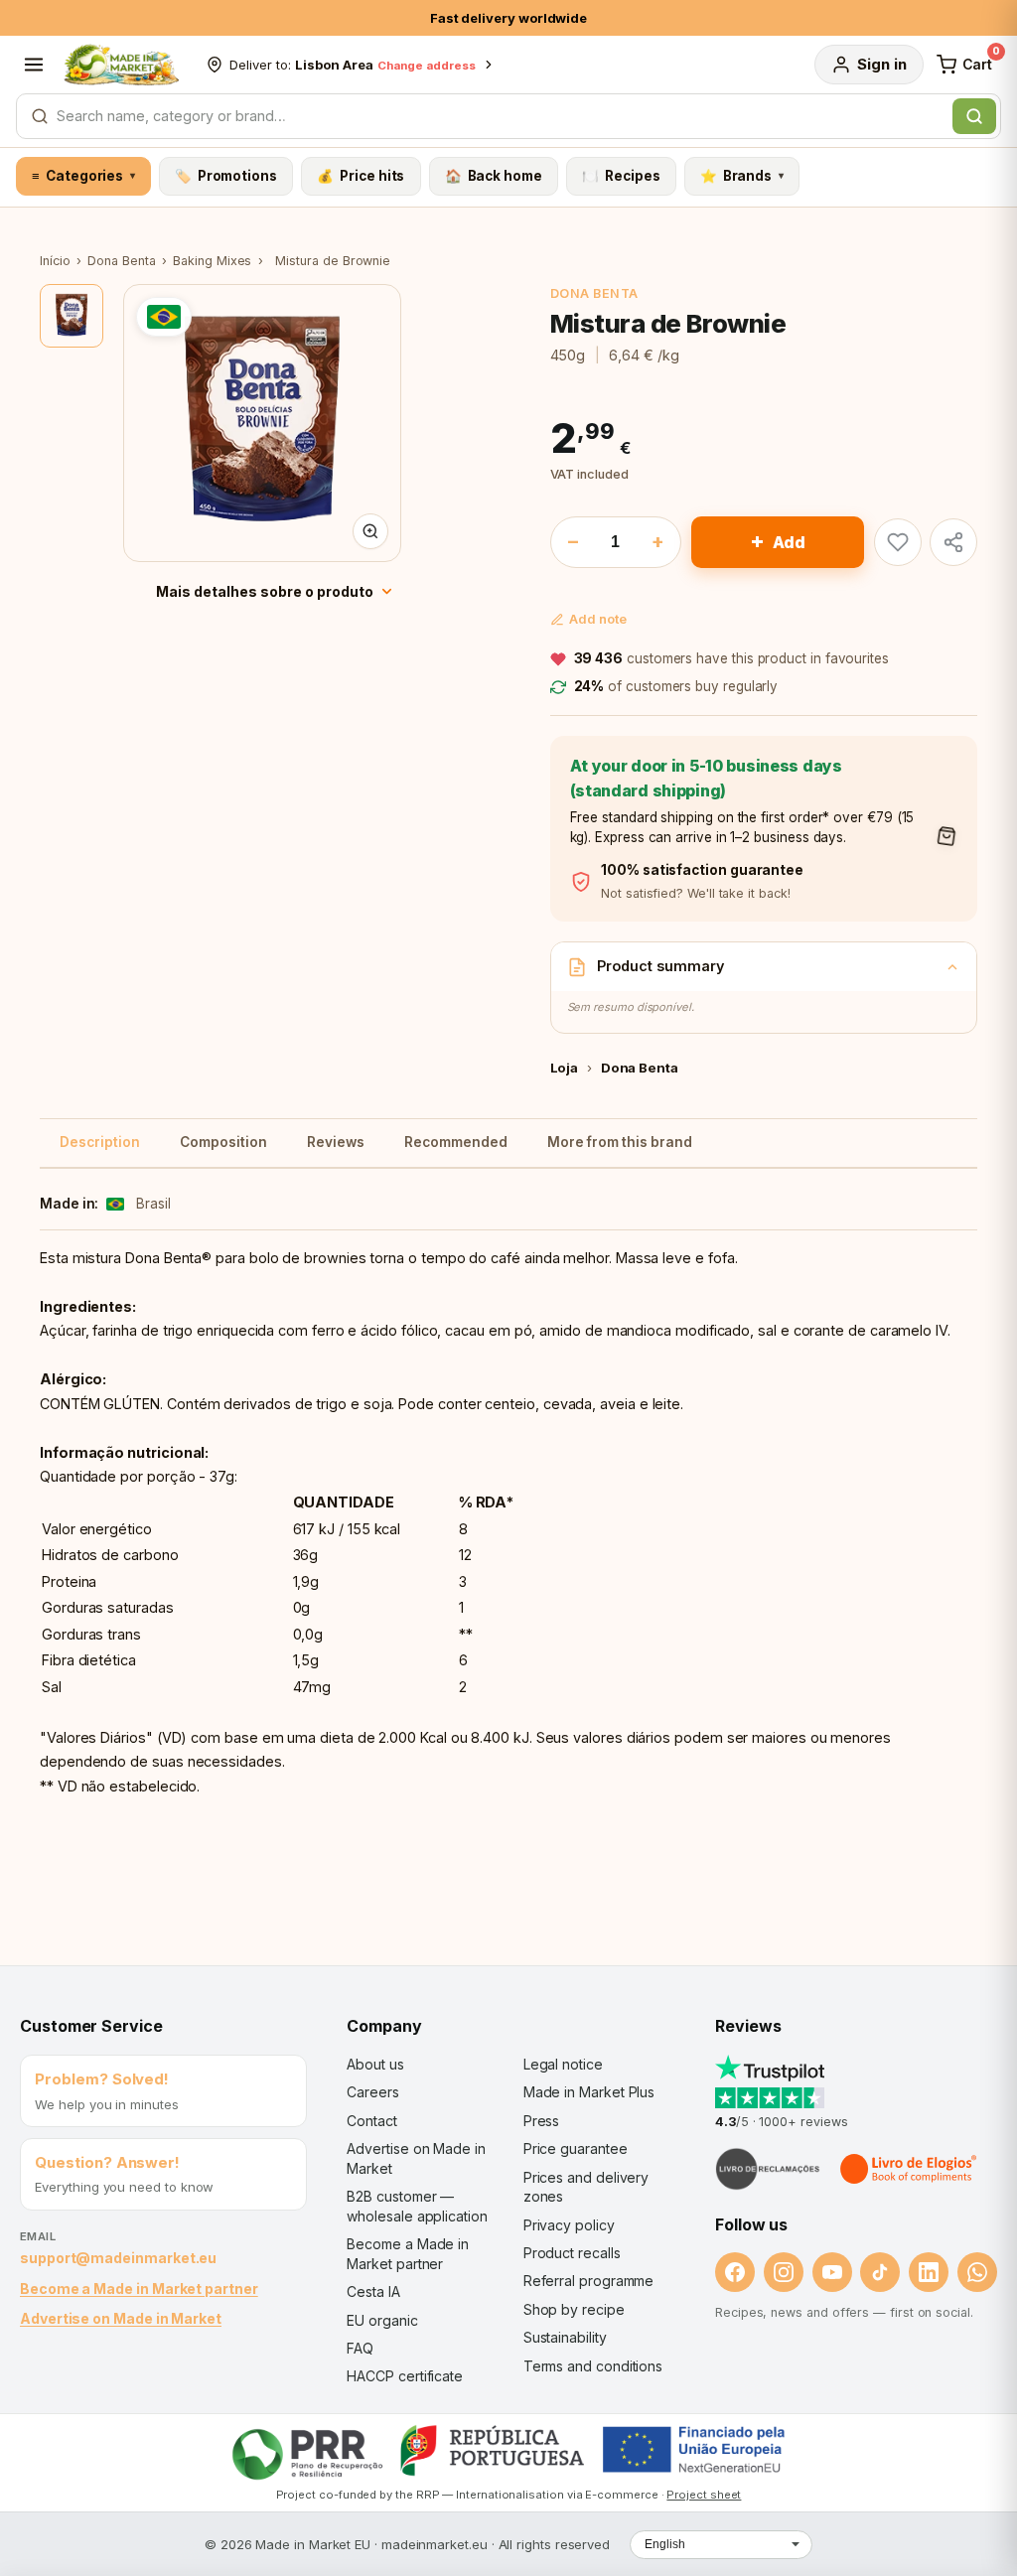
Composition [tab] (223, 1142)
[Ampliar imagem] (370, 531)
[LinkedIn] (929, 2272)
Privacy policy (569, 2225)
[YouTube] (832, 2272)
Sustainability (565, 2337)
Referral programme (589, 2281)
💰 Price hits (361, 176)
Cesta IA (373, 2291)
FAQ (360, 2348)
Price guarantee (576, 2148)
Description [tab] (100, 1142)
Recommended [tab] (456, 1142)
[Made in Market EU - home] (121, 65)
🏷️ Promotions (226, 176)
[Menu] (34, 65)
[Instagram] (784, 2272)
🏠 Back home (494, 176)
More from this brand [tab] (620, 1142)
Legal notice (563, 2064)
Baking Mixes (212, 261)
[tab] (72, 316)
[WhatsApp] (977, 2272)
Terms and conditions (593, 2366)
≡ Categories (83, 176)
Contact (371, 2121)
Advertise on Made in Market (121, 2318)
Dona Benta (121, 261)
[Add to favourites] (898, 542)
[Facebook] (735, 2272)
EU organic (382, 2320)
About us (375, 2064)
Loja (565, 1068)
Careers (372, 2092)
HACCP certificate (405, 2376)
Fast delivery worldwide (508, 18)
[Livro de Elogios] (910, 2169)
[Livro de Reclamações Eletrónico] (768, 2169)
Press (542, 2121)
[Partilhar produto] (953, 542)
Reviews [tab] (336, 1142)
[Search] (974, 116)
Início (55, 261)
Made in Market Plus (589, 2092)
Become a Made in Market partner (139, 2289)
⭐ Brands (742, 176)
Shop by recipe (574, 2309)
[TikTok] (880, 2272)
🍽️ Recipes (621, 176)
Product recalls (572, 2253)
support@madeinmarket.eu (118, 2258)
